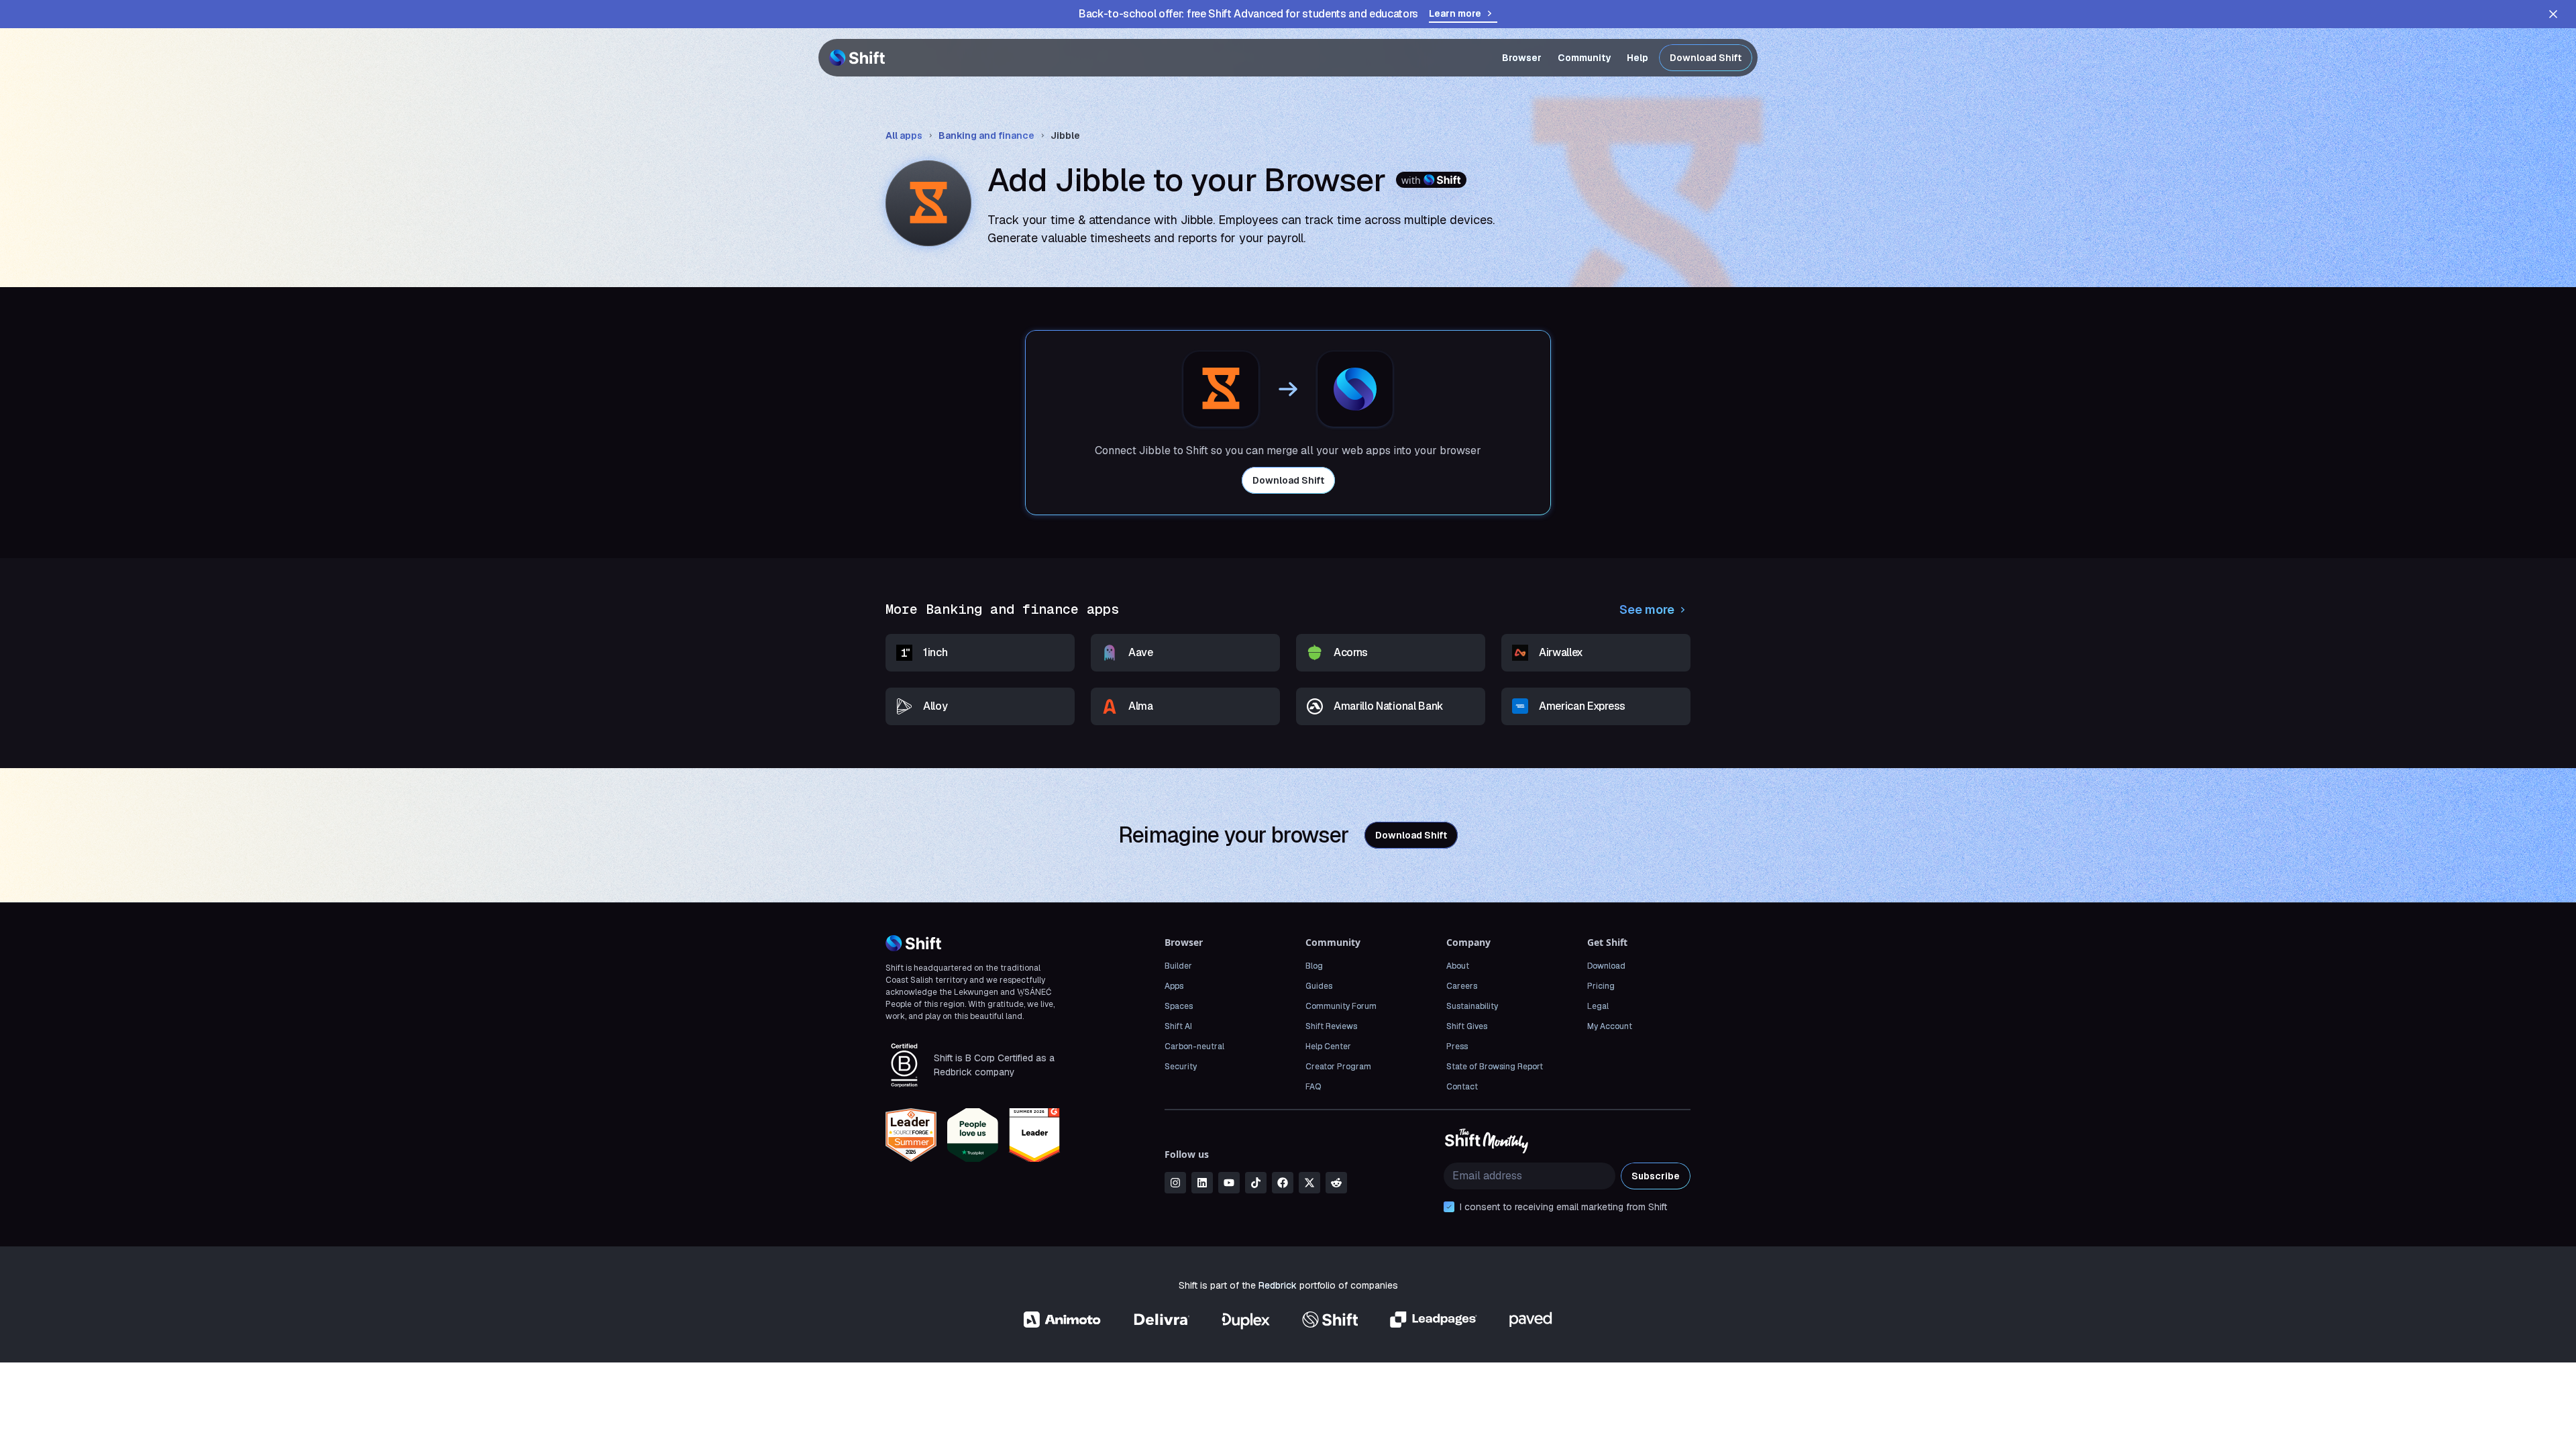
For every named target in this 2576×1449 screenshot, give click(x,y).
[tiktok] (1256, 1183)
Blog (1314, 966)
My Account (1610, 1026)
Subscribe (1656, 1176)
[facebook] (1283, 1183)
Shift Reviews (1331, 1026)
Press (1457, 1046)
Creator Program (1338, 1067)
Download (1606, 966)
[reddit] (1336, 1183)
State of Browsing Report (1495, 1067)
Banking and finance (986, 136)
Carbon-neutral (1194, 1046)
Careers (1462, 986)
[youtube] (1229, 1183)
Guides (1319, 986)
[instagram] (1175, 1183)
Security (1181, 1067)
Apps (1174, 986)
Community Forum (1341, 1006)
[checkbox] (1449, 1207)
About (1458, 966)
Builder (1178, 966)
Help (1638, 58)
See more (1647, 609)
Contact (1462, 1087)
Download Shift (1706, 58)
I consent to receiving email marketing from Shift (1563, 1207)
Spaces (1179, 1006)
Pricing (1601, 986)
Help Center (1328, 1046)
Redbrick (1278, 1285)
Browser (1522, 58)
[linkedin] (1202, 1183)
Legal (1598, 1006)
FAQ (1313, 1087)
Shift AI (1178, 1026)
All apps (904, 136)
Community (1584, 58)
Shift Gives (1467, 1026)
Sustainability (1472, 1006)
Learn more (1455, 13)
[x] (1309, 1183)
